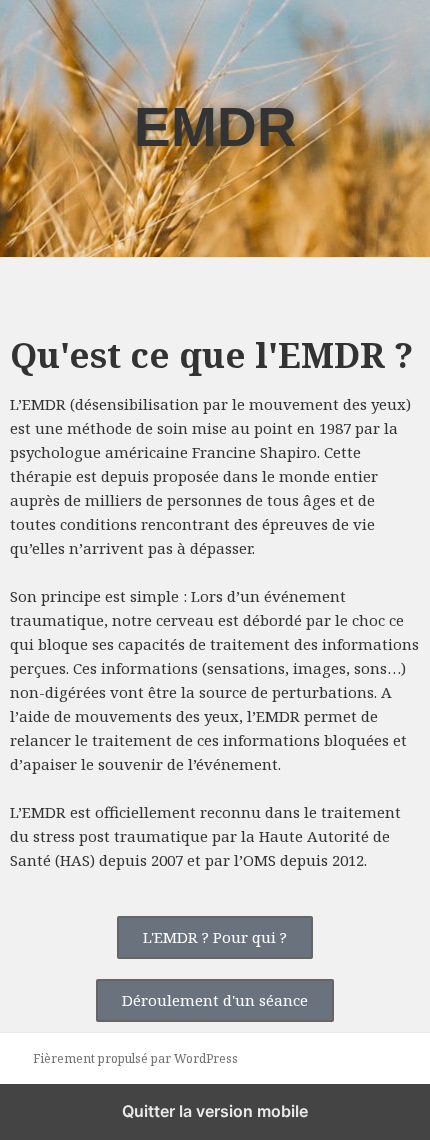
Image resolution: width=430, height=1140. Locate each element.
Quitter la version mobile (215, 1111)
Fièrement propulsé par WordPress (135, 1058)
